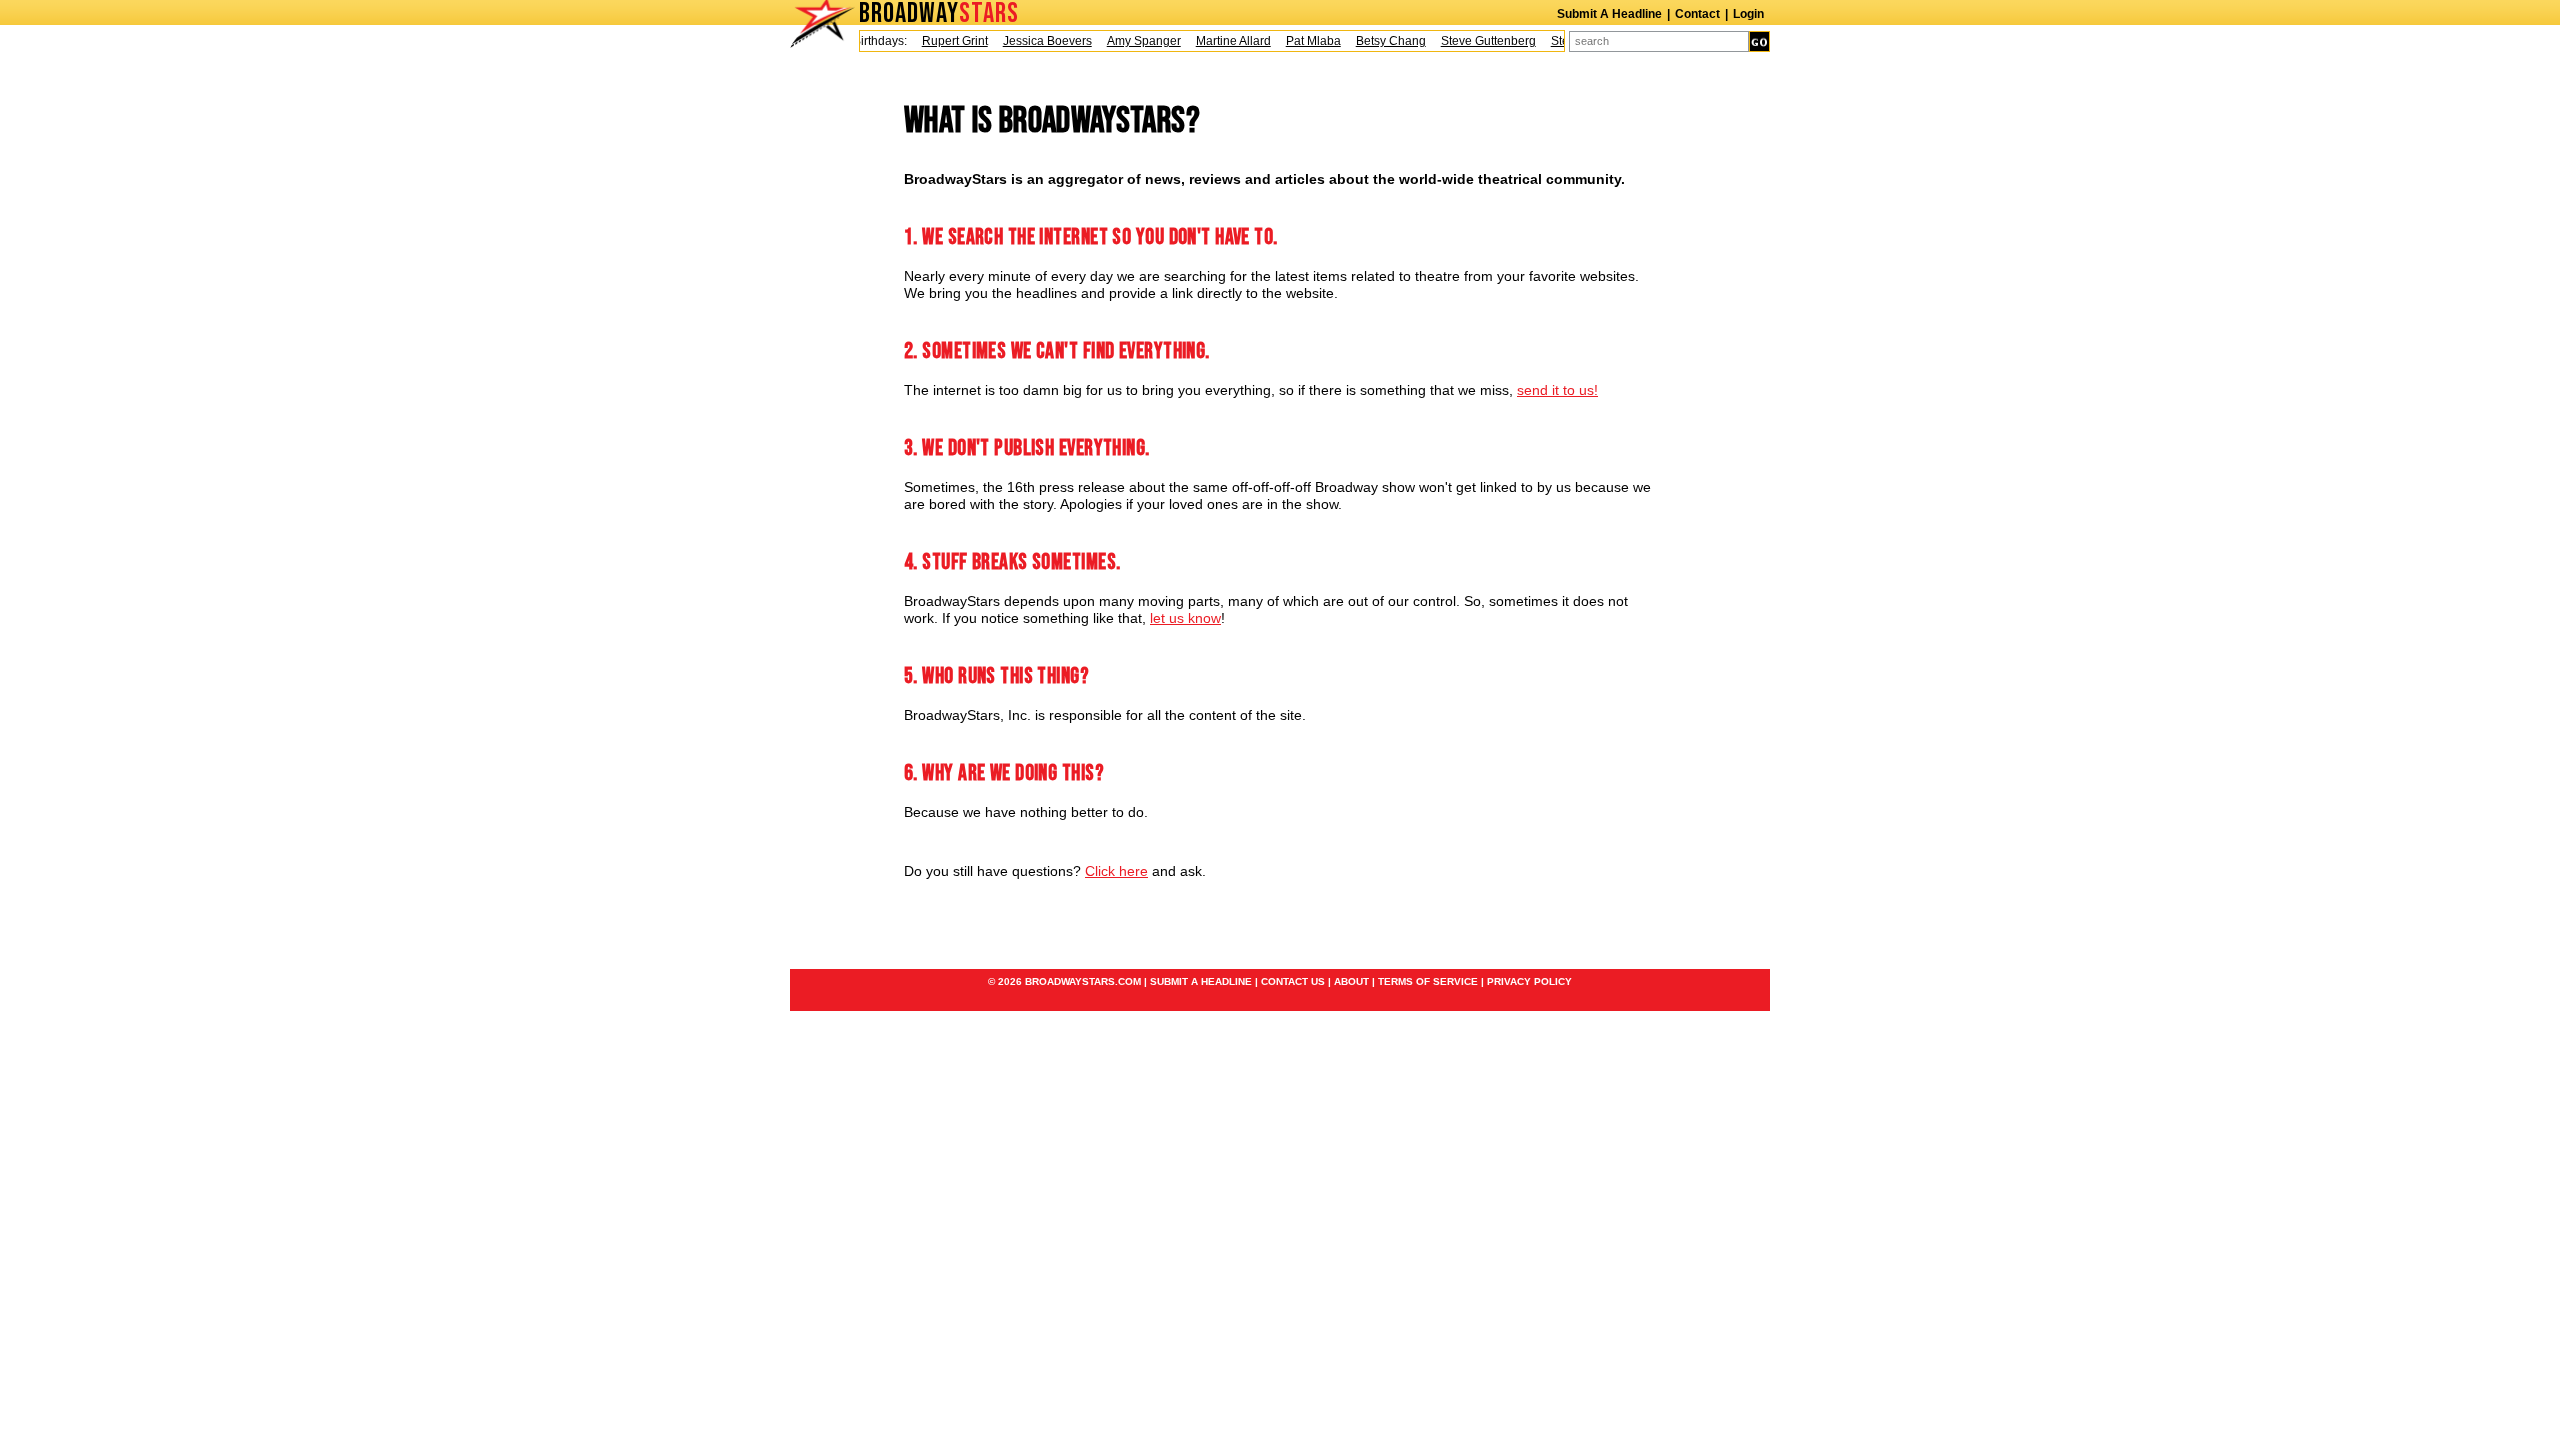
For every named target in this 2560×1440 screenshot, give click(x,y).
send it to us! (1557, 390)
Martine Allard (1219, 41)
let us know (1185, 618)
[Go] (1759, 41)
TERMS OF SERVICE (1428, 981)
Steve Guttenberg (1474, 41)
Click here (1116, 871)
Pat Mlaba (1299, 41)
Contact (1697, 14)
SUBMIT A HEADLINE (1201, 981)
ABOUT (1351, 981)
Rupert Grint (941, 41)
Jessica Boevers (1033, 41)
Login (1748, 14)
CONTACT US (1293, 981)
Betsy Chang (1377, 41)
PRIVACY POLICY (1529, 981)
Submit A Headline (1609, 14)
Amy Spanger (1130, 41)
